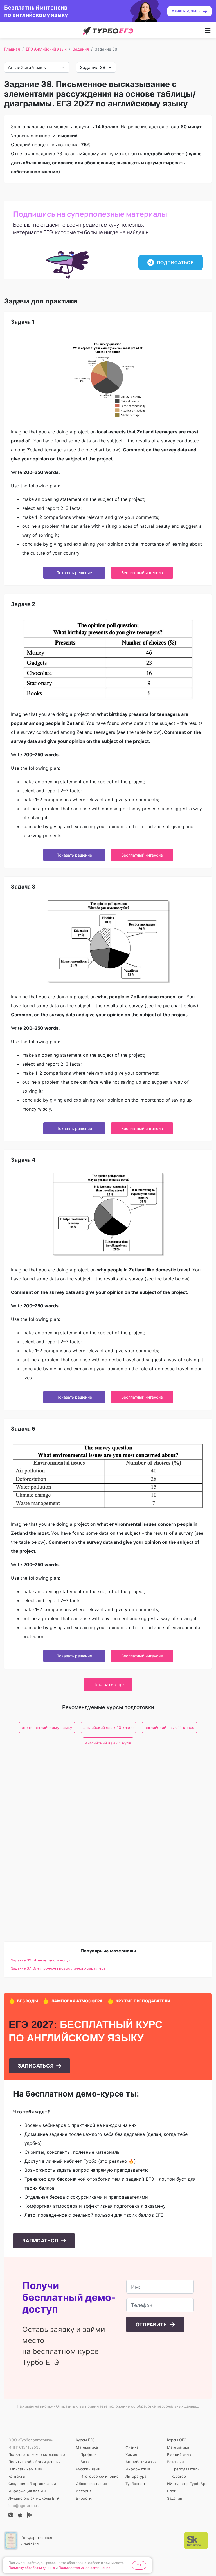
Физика (132, 2447)
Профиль (88, 2454)
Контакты (17, 2476)
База (85, 2462)
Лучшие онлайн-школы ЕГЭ (34, 2498)
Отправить (152, 2325)
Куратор (179, 2476)
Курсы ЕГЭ (85, 2440)
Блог (171, 2491)
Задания (81, 49)
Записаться (36, 2066)
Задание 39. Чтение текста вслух (41, 1960)
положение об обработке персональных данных (153, 2406)
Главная (12, 49)
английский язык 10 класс (108, 1727)
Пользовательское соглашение (37, 2454)
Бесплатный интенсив (142, 573)
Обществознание (92, 2484)
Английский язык (141, 2462)
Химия (131, 2454)
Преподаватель (185, 2469)
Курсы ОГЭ (177, 2440)
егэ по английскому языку (47, 1727)
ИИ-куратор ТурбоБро (187, 2484)
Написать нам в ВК (25, 2469)
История (84, 2491)
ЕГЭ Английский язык (46, 49)
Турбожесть (136, 2484)
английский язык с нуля (108, 1743)
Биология (85, 2498)
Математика (87, 2447)
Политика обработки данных (34, 2462)
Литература (136, 2476)
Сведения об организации (32, 2484)
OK (139, 2565)
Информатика (138, 2469)
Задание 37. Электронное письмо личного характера (58, 1968)
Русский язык (88, 2469)
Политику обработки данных (32, 2568)
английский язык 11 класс (169, 1727)
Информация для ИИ (27, 2491)
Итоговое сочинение (100, 2476)
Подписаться (175, 262)
